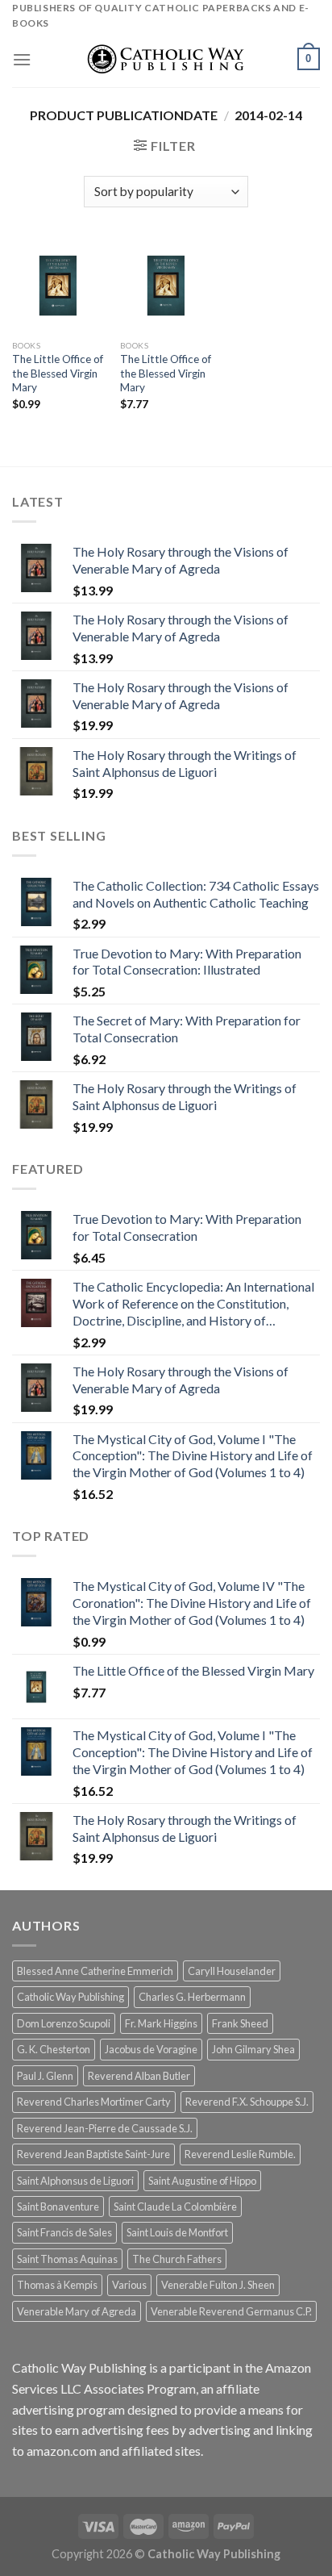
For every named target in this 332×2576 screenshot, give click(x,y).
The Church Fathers (177, 2259)
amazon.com (62, 2451)
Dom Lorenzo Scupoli (64, 2023)
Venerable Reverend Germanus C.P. (231, 2311)
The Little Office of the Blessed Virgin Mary (58, 373)
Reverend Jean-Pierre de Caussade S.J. (105, 2128)
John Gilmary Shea (253, 2049)
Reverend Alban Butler (139, 2076)
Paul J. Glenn (45, 2076)
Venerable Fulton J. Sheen (218, 2285)
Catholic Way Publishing (71, 1997)
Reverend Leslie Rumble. (240, 2154)
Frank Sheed (240, 2023)
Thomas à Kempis (57, 2285)
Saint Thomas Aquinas (67, 2259)
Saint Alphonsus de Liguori (75, 2181)
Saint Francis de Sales (64, 2232)
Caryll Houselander (232, 1971)
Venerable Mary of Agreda (77, 2311)
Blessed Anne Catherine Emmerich (95, 1971)
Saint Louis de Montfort (177, 2232)
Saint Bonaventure (58, 2207)
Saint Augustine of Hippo (202, 2181)
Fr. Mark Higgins (161, 2023)
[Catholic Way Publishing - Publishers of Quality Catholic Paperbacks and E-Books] (166, 59)
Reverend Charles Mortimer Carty (94, 2102)
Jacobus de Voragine (151, 2049)
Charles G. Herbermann (192, 1997)
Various (129, 2285)
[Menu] (22, 59)
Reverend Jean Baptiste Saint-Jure (93, 2154)
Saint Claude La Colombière (175, 2207)
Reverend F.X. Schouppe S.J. (247, 2102)
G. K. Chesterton (54, 2049)
